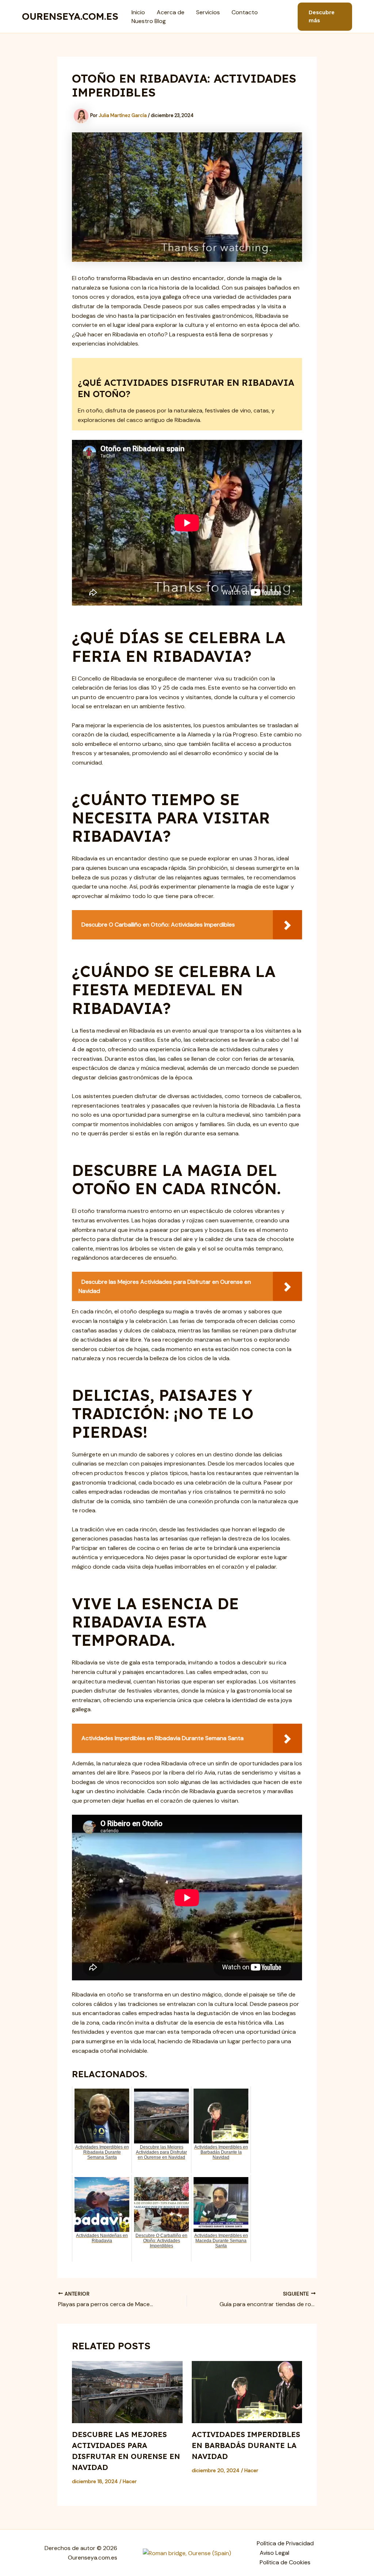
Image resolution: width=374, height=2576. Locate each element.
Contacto (245, 12)
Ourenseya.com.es (70, 16)
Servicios (208, 12)
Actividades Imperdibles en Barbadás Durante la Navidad (246, 2445)
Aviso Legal (274, 2553)
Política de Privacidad (285, 2543)
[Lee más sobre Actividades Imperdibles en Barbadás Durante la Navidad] (247, 2392)
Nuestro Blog (149, 21)
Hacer (130, 2481)
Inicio (138, 12)
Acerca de (171, 12)
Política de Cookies (285, 2562)
